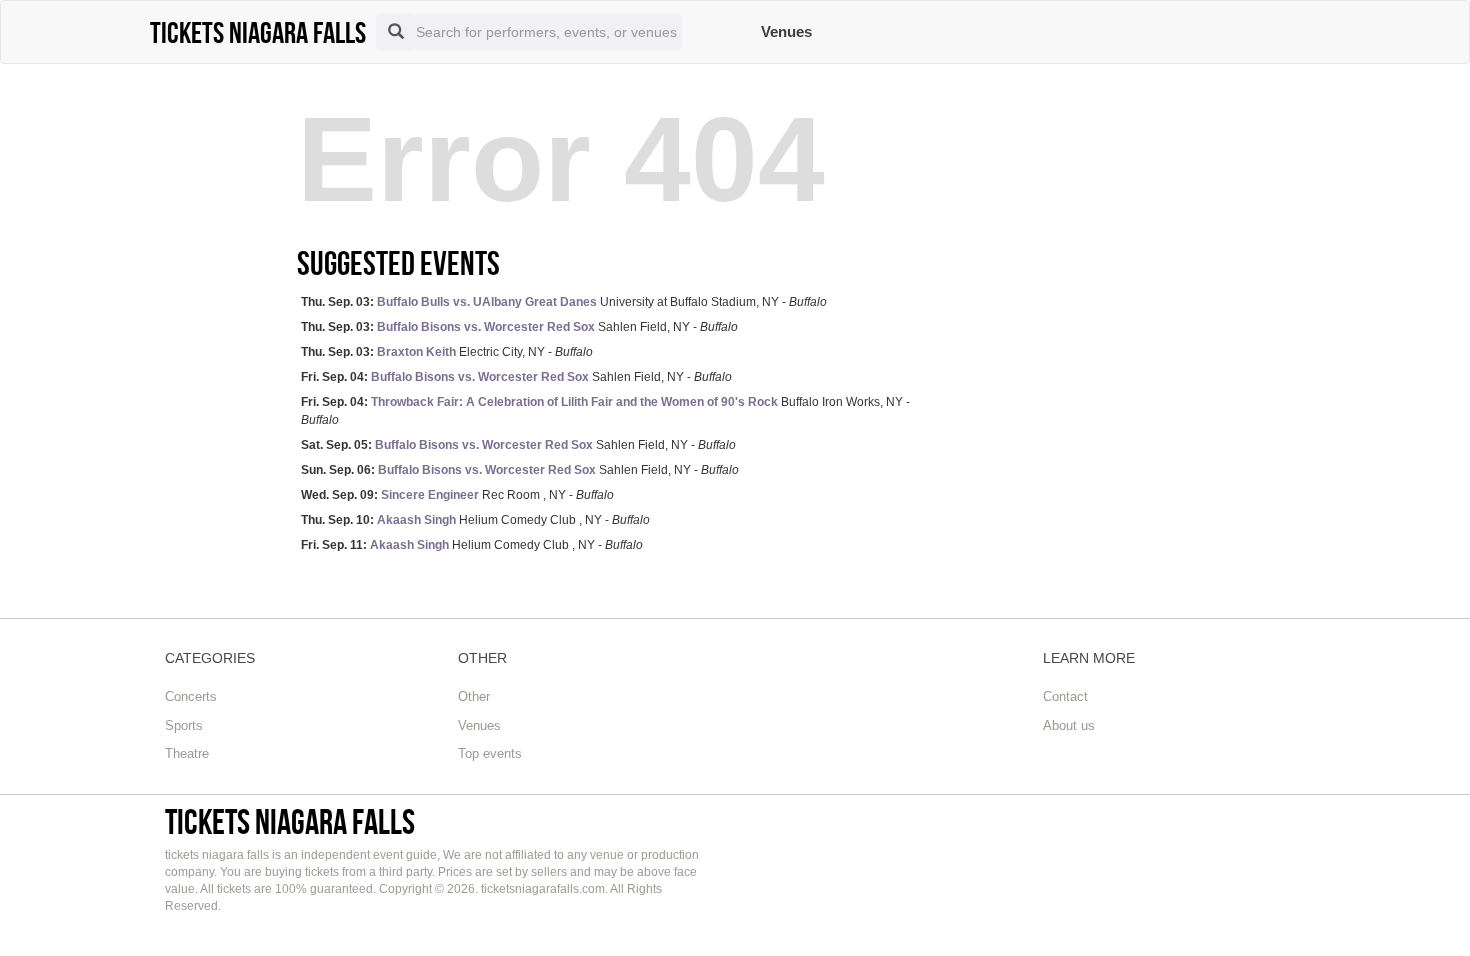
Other (474, 696)
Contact (1065, 696)
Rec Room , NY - (457, 495)
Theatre (187, 753)
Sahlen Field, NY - (519, 327)
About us (1069, 725)
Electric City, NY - (447, 352)
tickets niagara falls (290, 821)
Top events (490, 753)
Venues (786, 31)
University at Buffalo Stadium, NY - (564, 302)
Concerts (191, 696)
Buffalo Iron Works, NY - (605, 410)
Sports (184, 725)
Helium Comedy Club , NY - (475, 520)
